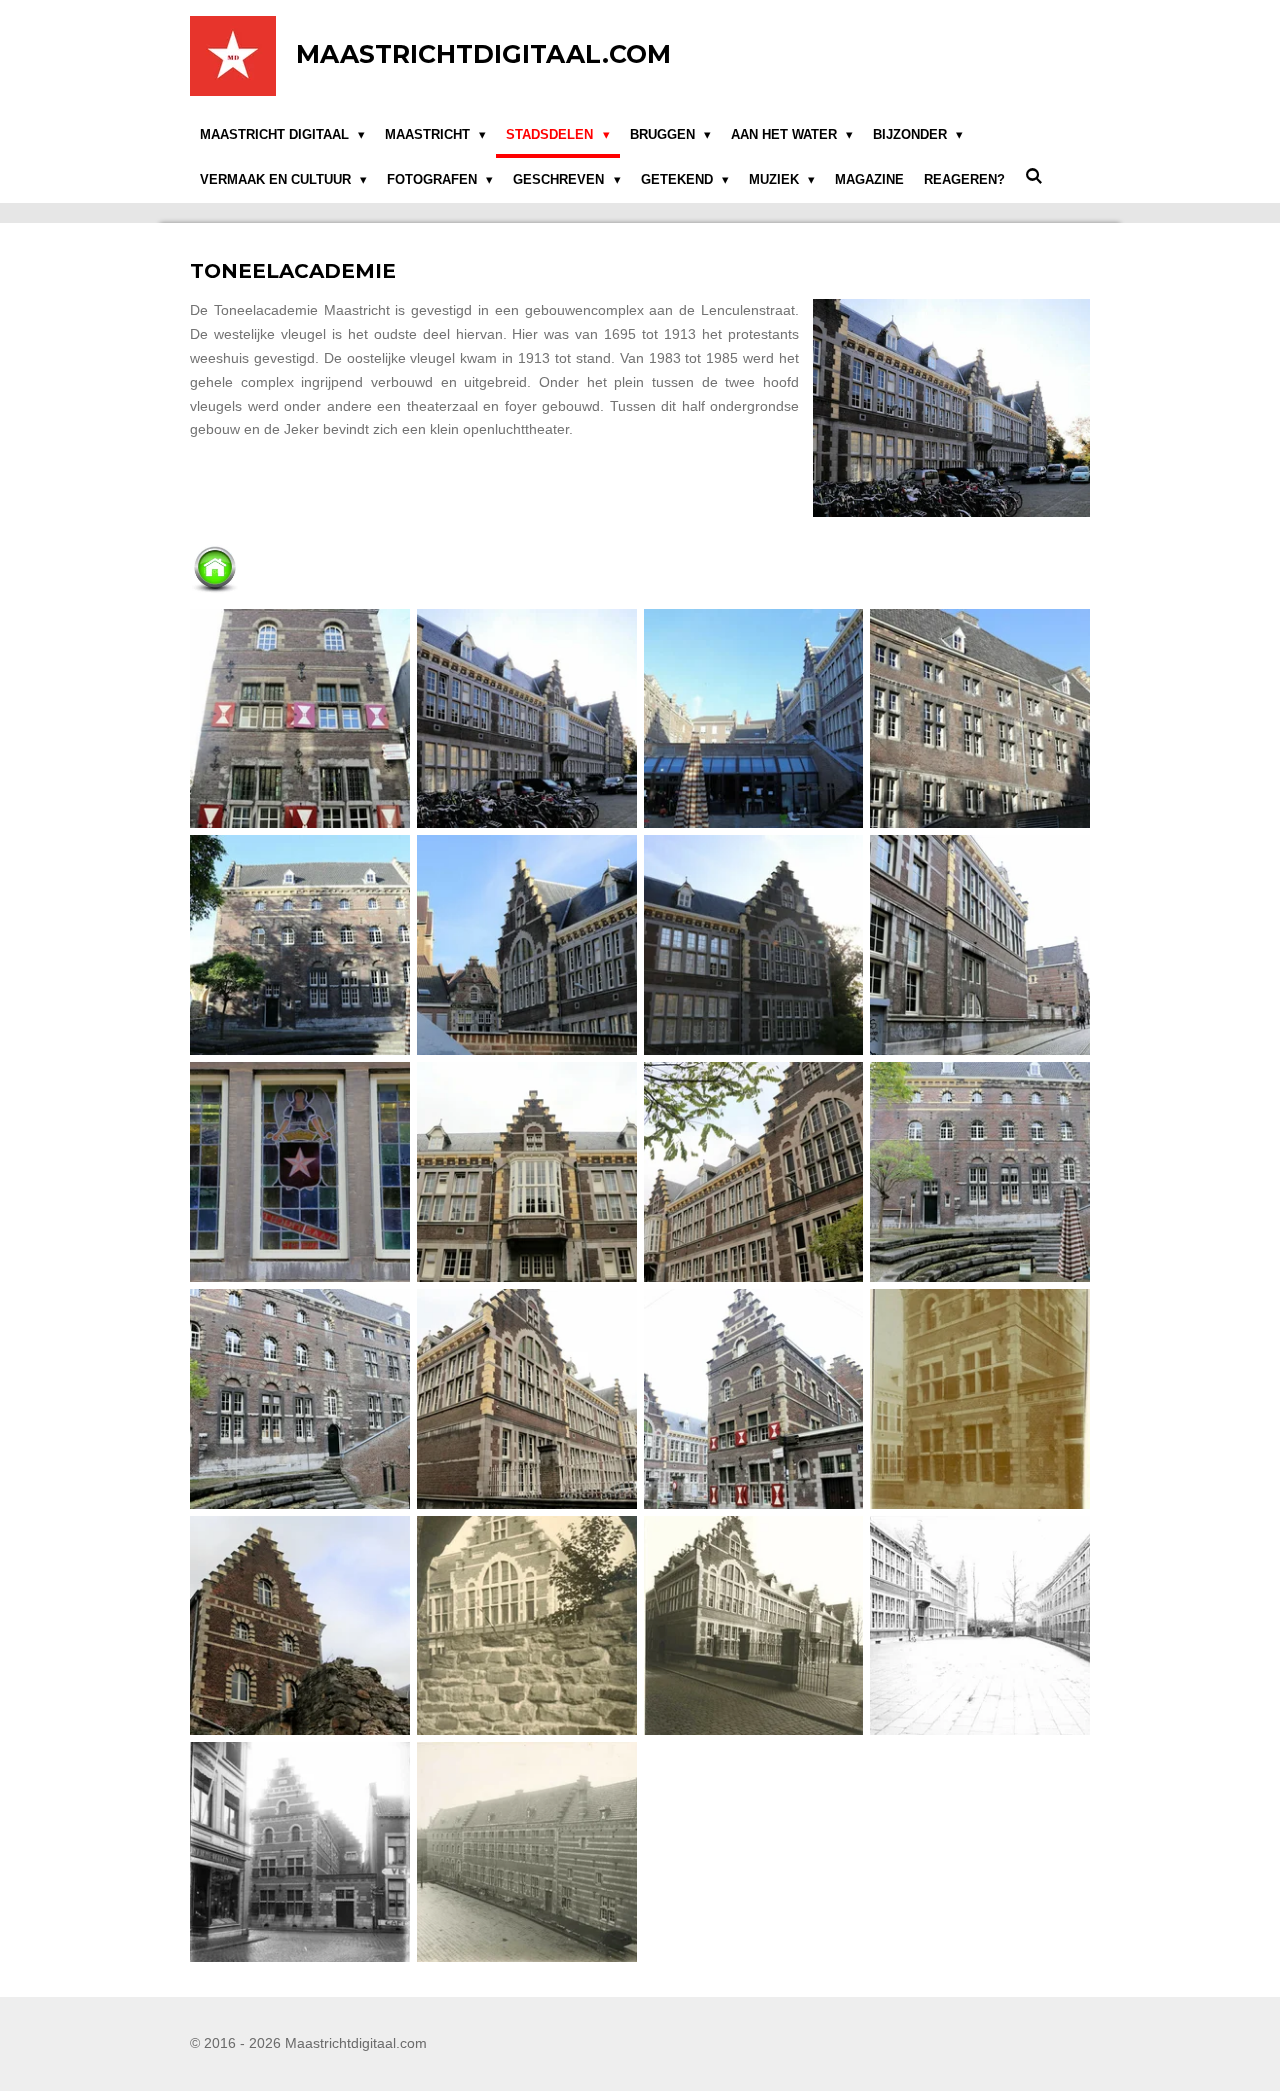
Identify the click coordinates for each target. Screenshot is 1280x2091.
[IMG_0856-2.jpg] (753, 718)
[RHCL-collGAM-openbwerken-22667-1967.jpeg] (980, 1625)
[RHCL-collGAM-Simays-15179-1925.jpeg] (300, 1852)
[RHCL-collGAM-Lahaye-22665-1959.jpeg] (753, 1625)
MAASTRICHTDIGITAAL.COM (483, 54)
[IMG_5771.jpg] (300, 1625)
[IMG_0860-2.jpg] (753, 945)
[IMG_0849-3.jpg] (300, 718)
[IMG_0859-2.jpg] (526, 945)
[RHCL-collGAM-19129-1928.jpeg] (980, 1398)
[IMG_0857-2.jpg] (980, 718)
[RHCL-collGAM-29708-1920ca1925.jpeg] (526, 1625)
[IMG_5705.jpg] (300, 1398)
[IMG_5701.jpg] (300, 1172)
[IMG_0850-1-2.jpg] (526, 718)
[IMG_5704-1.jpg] (980, 1172)
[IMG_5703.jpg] (753, 1172)
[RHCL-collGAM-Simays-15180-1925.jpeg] (526, 1852)
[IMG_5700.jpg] (980, 945)
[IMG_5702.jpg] (526, 1172)
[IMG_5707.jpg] (753, 1398)
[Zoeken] (1034, 177)
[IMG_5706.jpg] (526, 1398)
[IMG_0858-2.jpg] (300, 945)
